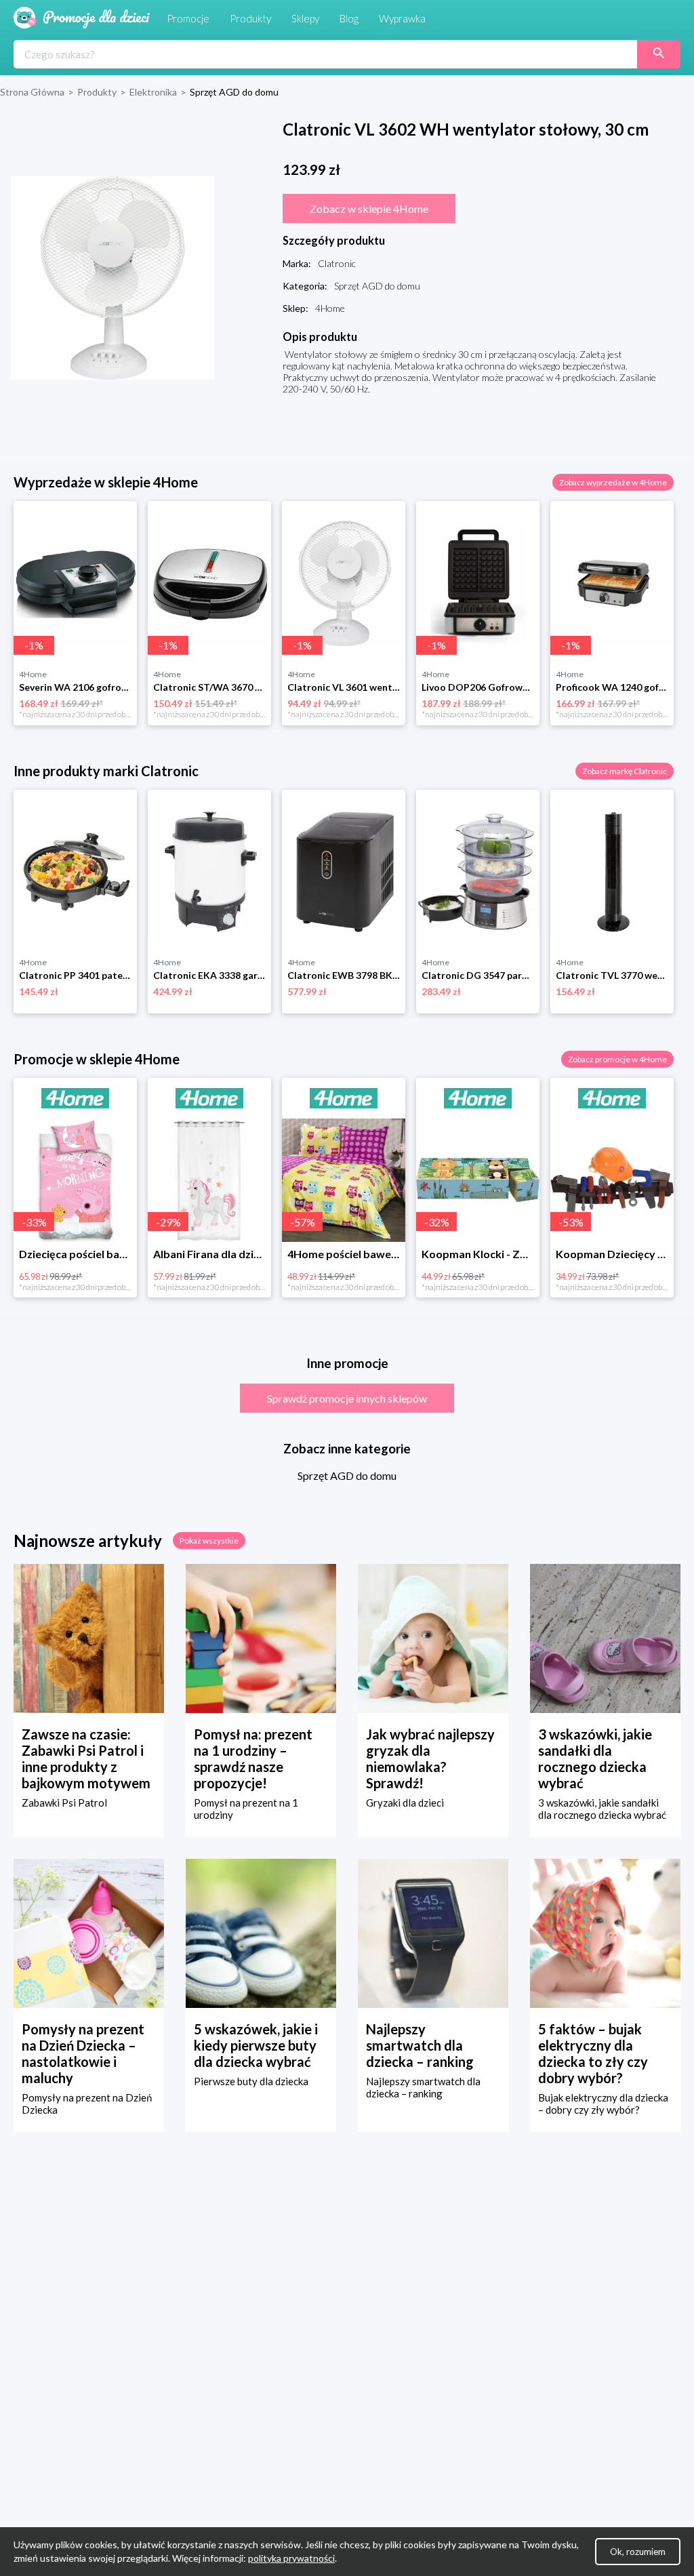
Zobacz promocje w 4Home (617, 1059)
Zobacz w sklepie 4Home (369, 208)
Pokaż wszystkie (209, 1541)
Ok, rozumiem (638, 2552)
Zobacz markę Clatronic (625, 771)
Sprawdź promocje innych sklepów (347, 1398)
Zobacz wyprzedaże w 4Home (613, 482)
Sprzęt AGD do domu (347, 1475)
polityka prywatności (291, 2558)
